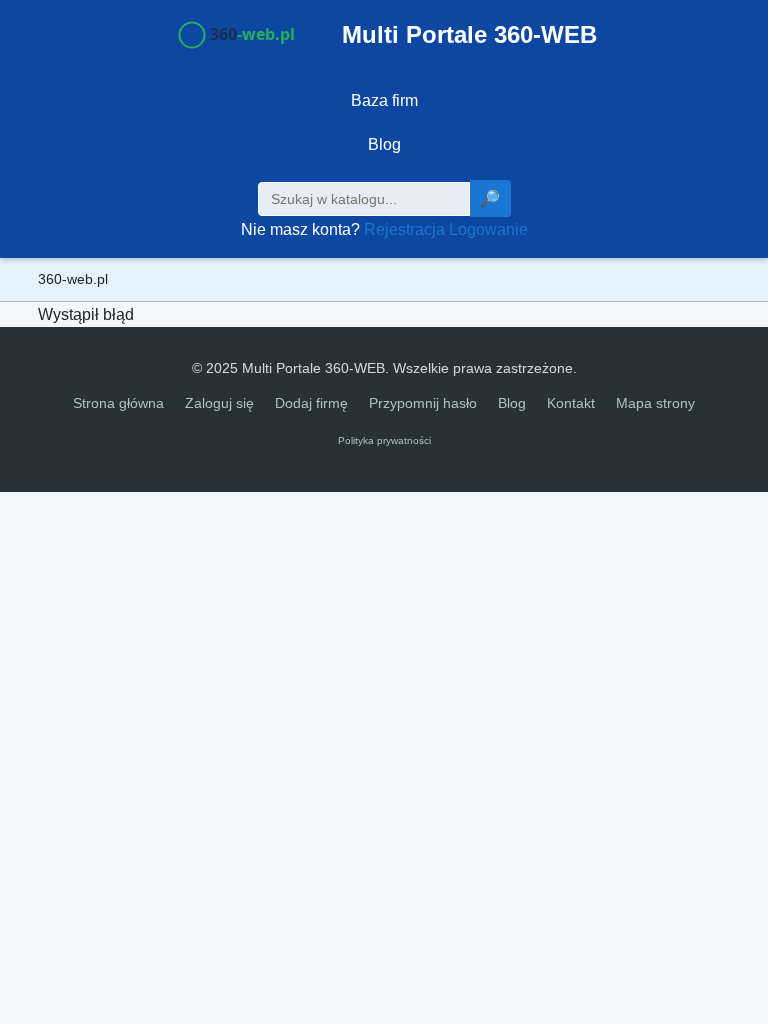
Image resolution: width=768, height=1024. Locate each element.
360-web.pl (73, 279)
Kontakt (571, 403)
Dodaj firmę (311, 403)
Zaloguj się (219, 403)
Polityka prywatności (384, 440)
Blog (384, 144)
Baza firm (384, 100)
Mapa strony (655, 403)
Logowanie (488, 229)
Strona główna (118, 403)
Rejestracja (404, 229)
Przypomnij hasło (423, 403)
